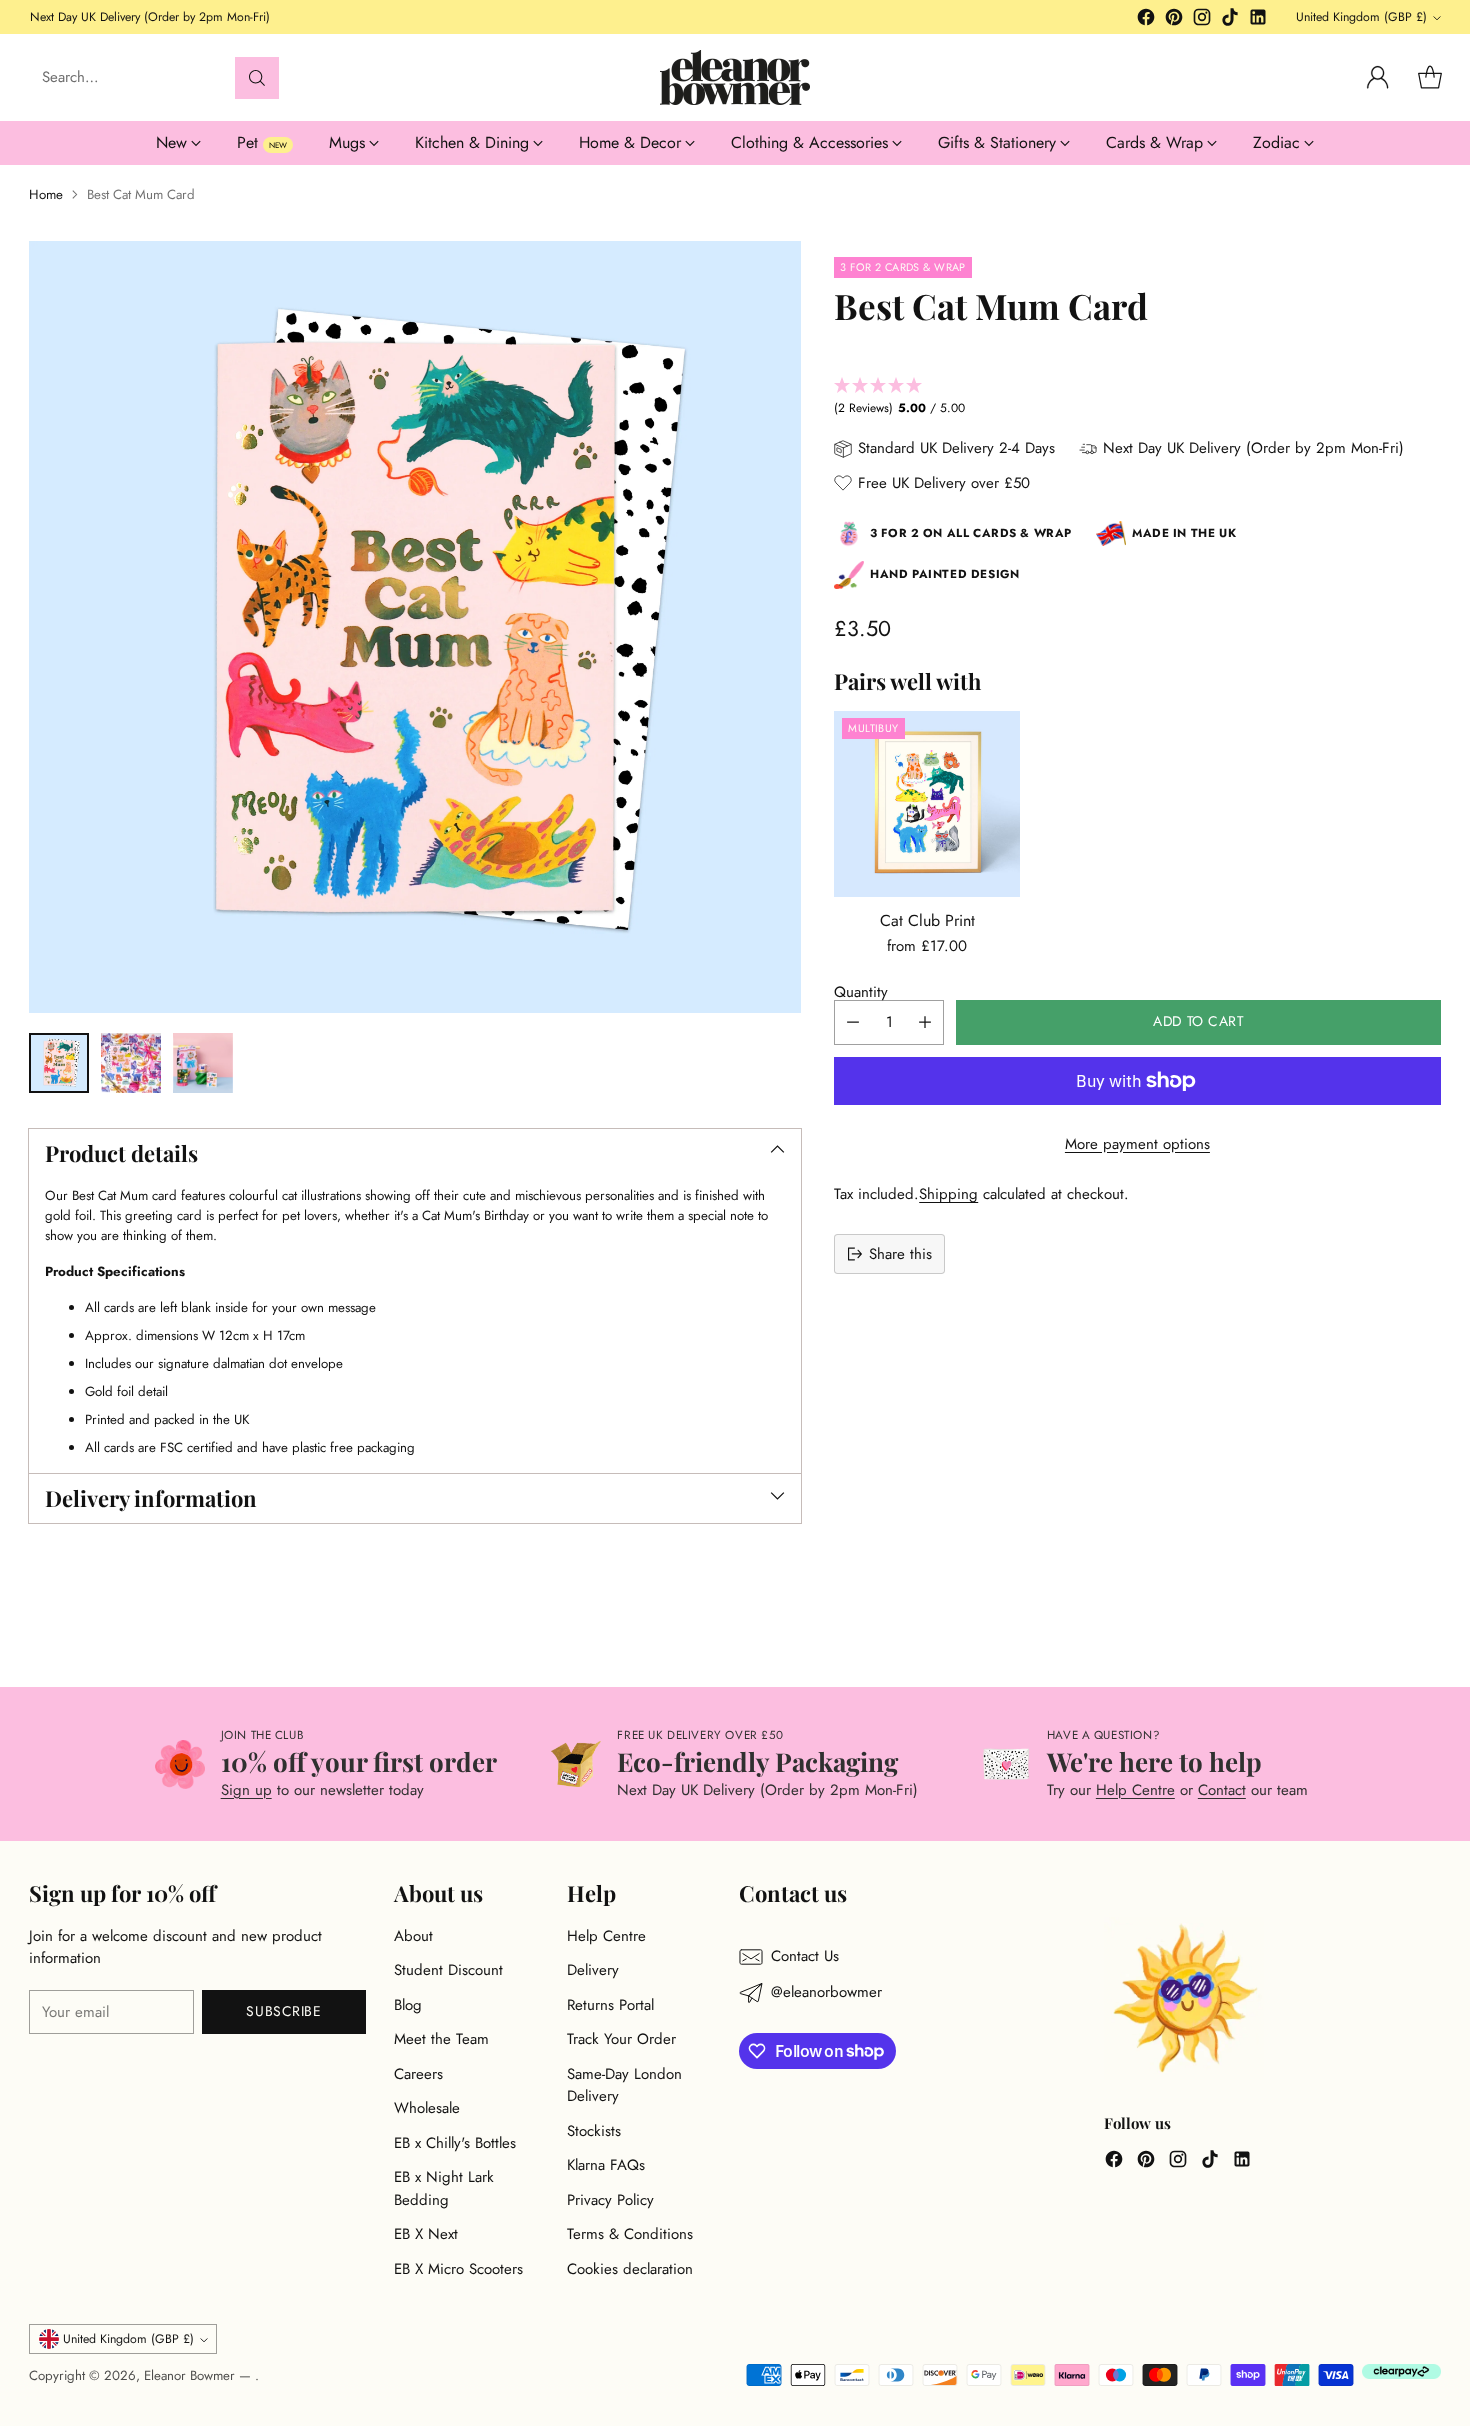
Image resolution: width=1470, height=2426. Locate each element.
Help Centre (1135, 1790)
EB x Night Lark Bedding (444, 2188)
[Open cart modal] (1430, 78)
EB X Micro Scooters (458, 2269)
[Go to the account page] (1378, 78)
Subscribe (283, 2011)
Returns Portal (610, 2005)
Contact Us (805, 1956)
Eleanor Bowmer (191, 2375)
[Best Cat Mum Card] (415, 627)
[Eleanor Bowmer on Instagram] (1202, 20)
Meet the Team (441, 2039)
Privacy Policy (610, 2200)
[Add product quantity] (925, 1022)
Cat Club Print (927, 920)
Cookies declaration (630, 2269)
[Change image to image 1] (59, 1063)
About (413, 1936)
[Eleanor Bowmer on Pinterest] (1174, 20)
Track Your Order (621, 2039)
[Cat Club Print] (927, 804)
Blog (408, 2005)
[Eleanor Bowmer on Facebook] (1146, 20)
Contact (1222, 1790)
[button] (1137, 398)
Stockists (594, 2131)
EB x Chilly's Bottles (455, 2143)
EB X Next (426, 2234)
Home (46, 194)
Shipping (948, 1194)
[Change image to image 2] (131, 1063)
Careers (418, 2074)
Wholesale (427, 2108)
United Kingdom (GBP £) (1361, 17)
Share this (900, 1254)
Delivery (593, 1970)
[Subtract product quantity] (853, 1022)
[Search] (257, 78)
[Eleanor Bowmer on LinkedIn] (1258, 20)
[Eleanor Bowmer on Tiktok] (1230, 20)
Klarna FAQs (606, 2165)
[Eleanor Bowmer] (735, 77)
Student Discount (448, 1970)
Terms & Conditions (630, 2234)
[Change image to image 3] (203, 1063)
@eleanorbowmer (826, 1992)
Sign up (246, 1790)
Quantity (861, 992)
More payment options (1137, 1144)
